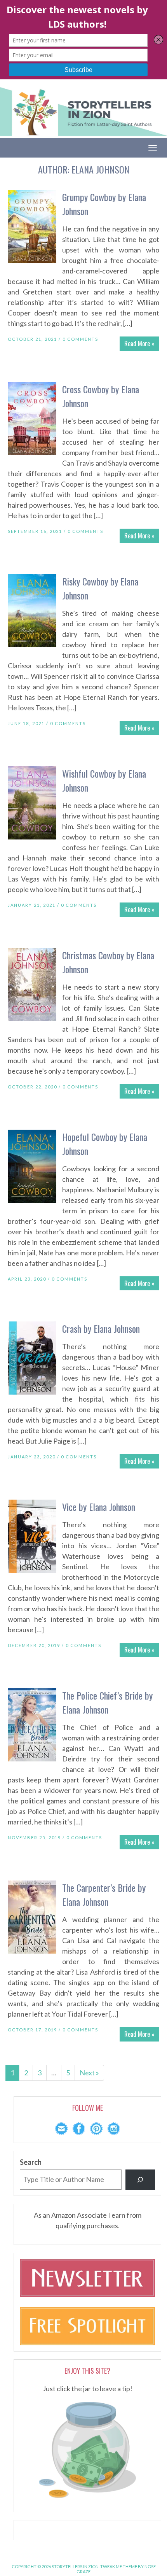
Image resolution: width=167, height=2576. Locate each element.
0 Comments (80, 339)
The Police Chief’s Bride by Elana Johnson (107, 1702)
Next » (89, 2073)
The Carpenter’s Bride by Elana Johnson (104, 1894)
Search (31, 2162)
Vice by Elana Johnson (99, 1507)
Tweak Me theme (119, 2566)
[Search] (140, 2180)
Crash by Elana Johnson (101, 1328)
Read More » (139, 343)
